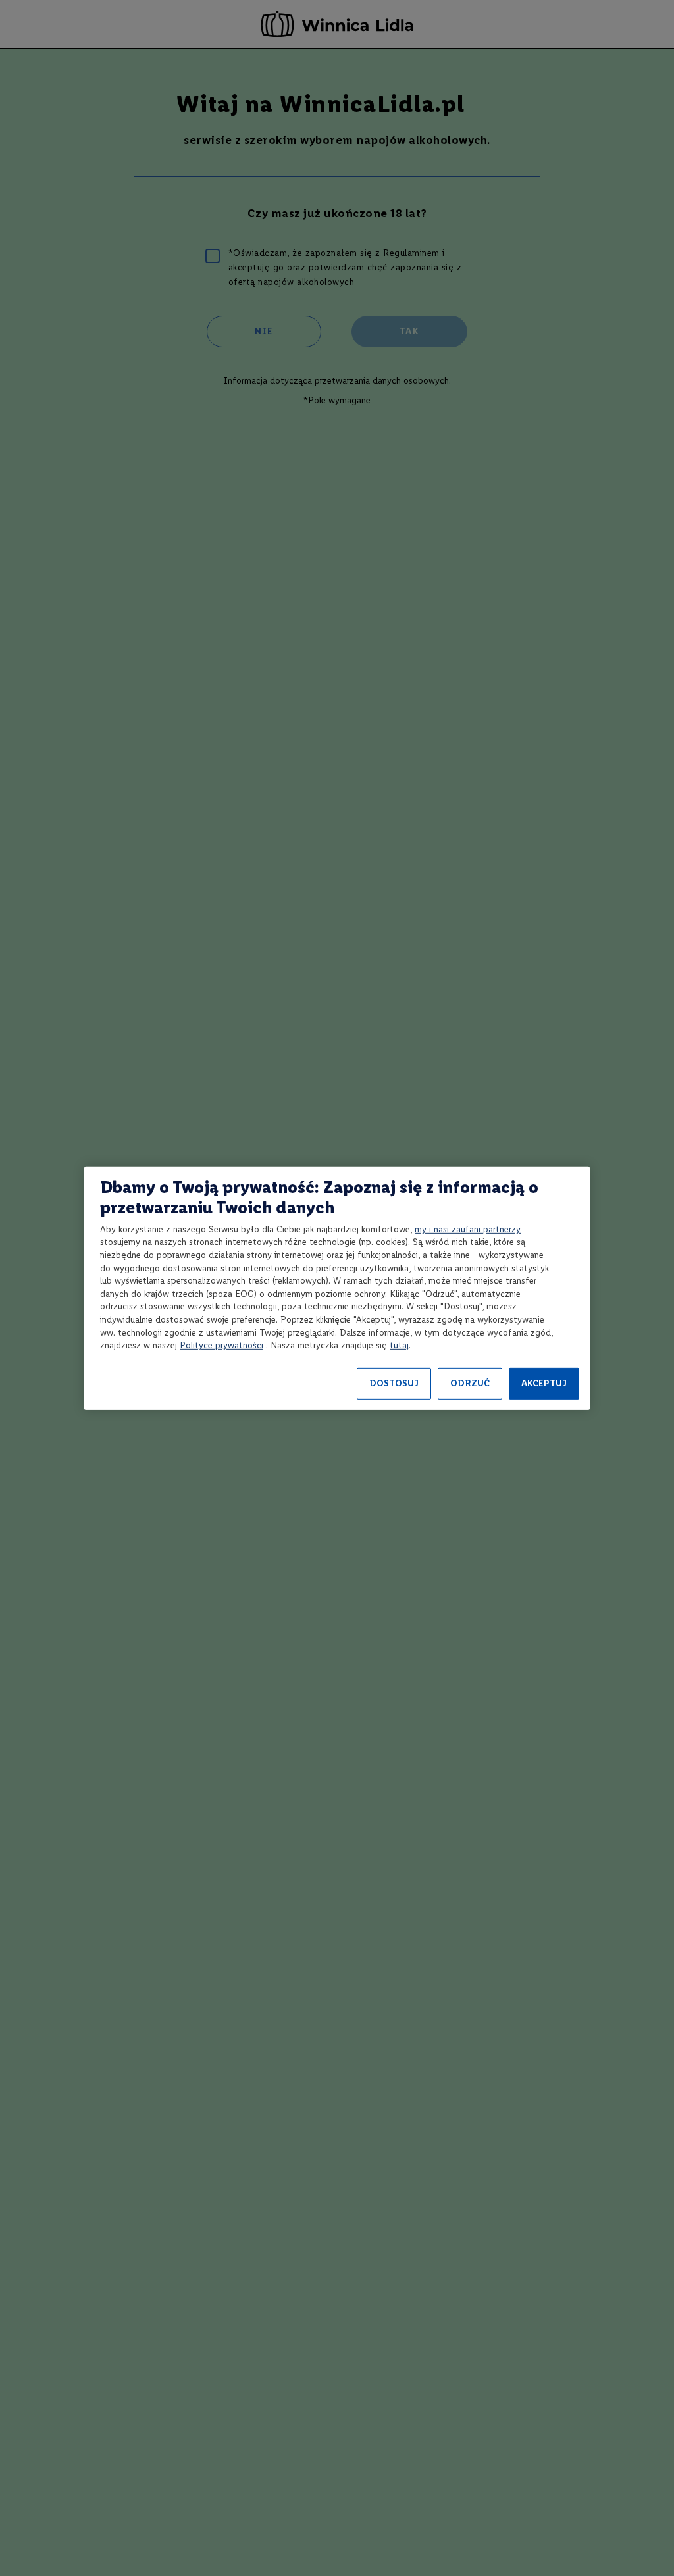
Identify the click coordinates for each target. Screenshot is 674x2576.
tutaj (399, 1345)
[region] (337, 1288)
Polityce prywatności (221, 1345)
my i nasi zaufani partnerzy (468, 1229)
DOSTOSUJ (394, 1383)
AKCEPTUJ (544, 1383)
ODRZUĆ (470, 1383)
